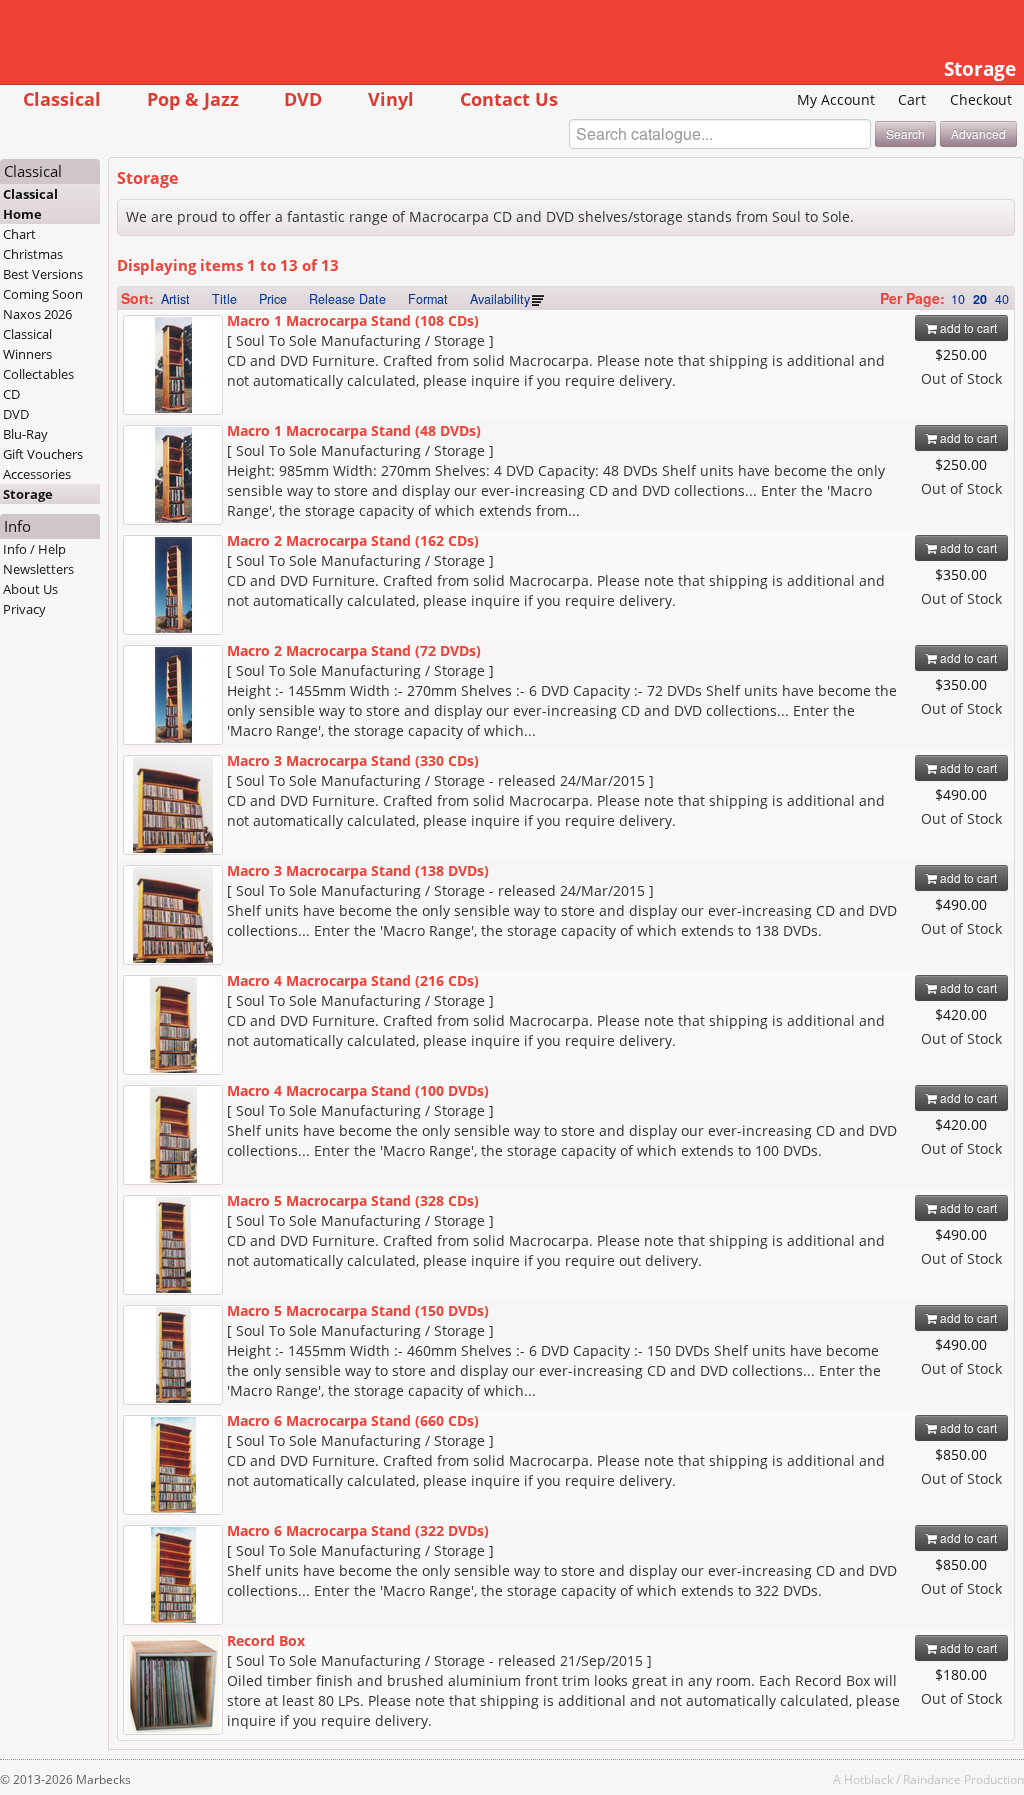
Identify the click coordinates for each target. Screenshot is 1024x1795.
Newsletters (38, 569)
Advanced (978, 133)
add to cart (967, 327)
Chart (19, 234)
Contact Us (509, 98)
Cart (912, 99)
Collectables (38, 374)
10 (958, 299)
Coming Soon (43, 294)
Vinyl (391, 98)
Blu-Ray (25, 434)
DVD (303, 98)
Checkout (981, 99)
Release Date (347, 299)
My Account (836, 99)
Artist (175, 299)
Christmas (33, 254)
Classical (62, 98)
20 (980, 299)
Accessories (37, 474)
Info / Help (34, 549)
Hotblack (868, 1779)
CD (11, 394)
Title (224, 299)
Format (428, 299)
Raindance (932, 1779)
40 (1002, 299)
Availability (500, 299)
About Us (30, 589)
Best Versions (43, 274)
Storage (28, 494)
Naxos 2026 (37, 314)
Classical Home (30, 204)
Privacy (24, 609)
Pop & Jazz (193, 98)
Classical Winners (27, 344)
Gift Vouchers (43, 454)
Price (273, 299)
